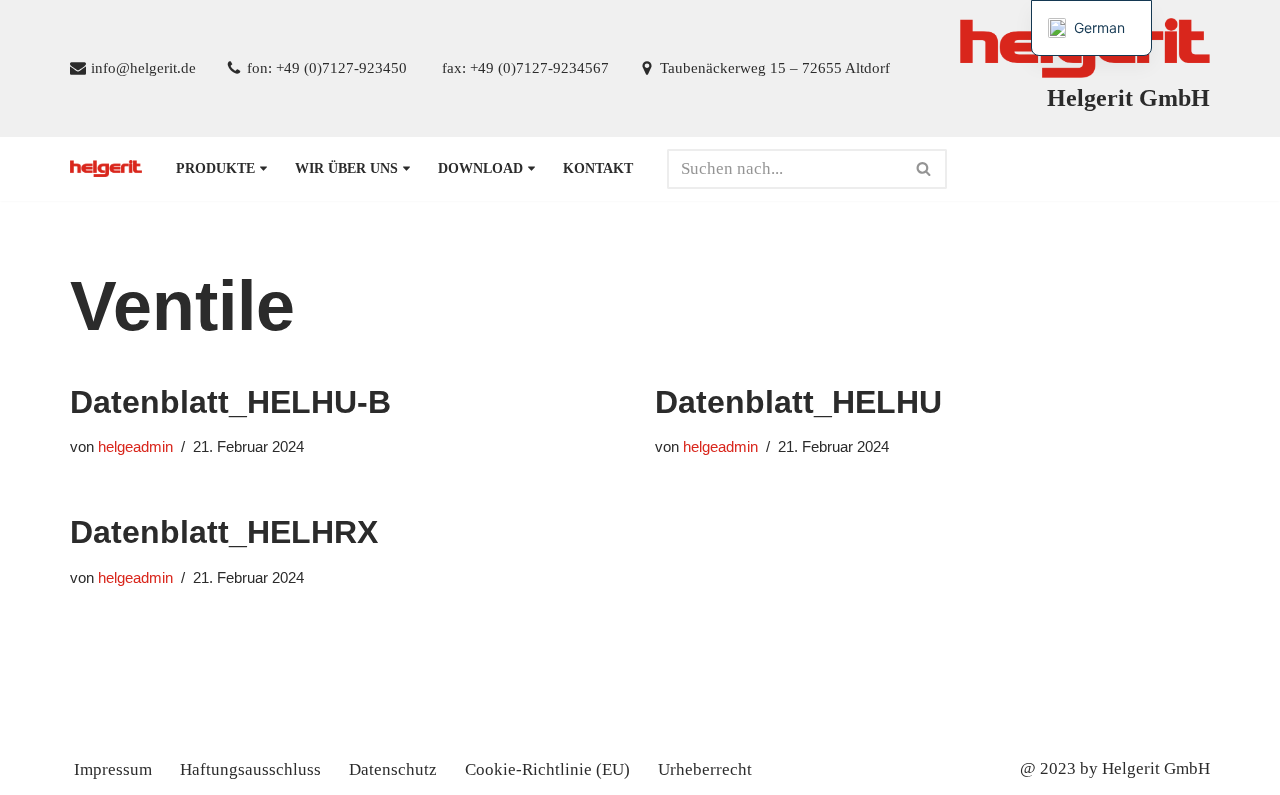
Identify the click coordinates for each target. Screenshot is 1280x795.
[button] (263, 168)
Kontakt (598, 168)
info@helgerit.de (143, 67)
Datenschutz (393, 769)
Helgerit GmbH (1156, 768)
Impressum (113, 769)
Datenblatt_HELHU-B (230, 402)
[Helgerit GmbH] (106, 168)
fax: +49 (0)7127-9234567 (525, 67)
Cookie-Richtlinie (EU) (547, 769)
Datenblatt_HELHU (798, 402)
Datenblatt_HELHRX (224, 532)
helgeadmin (135, 446)
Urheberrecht (705, 769)
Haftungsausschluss (250, 769)
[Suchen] (924, 169)
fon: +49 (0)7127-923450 (327, 67)
